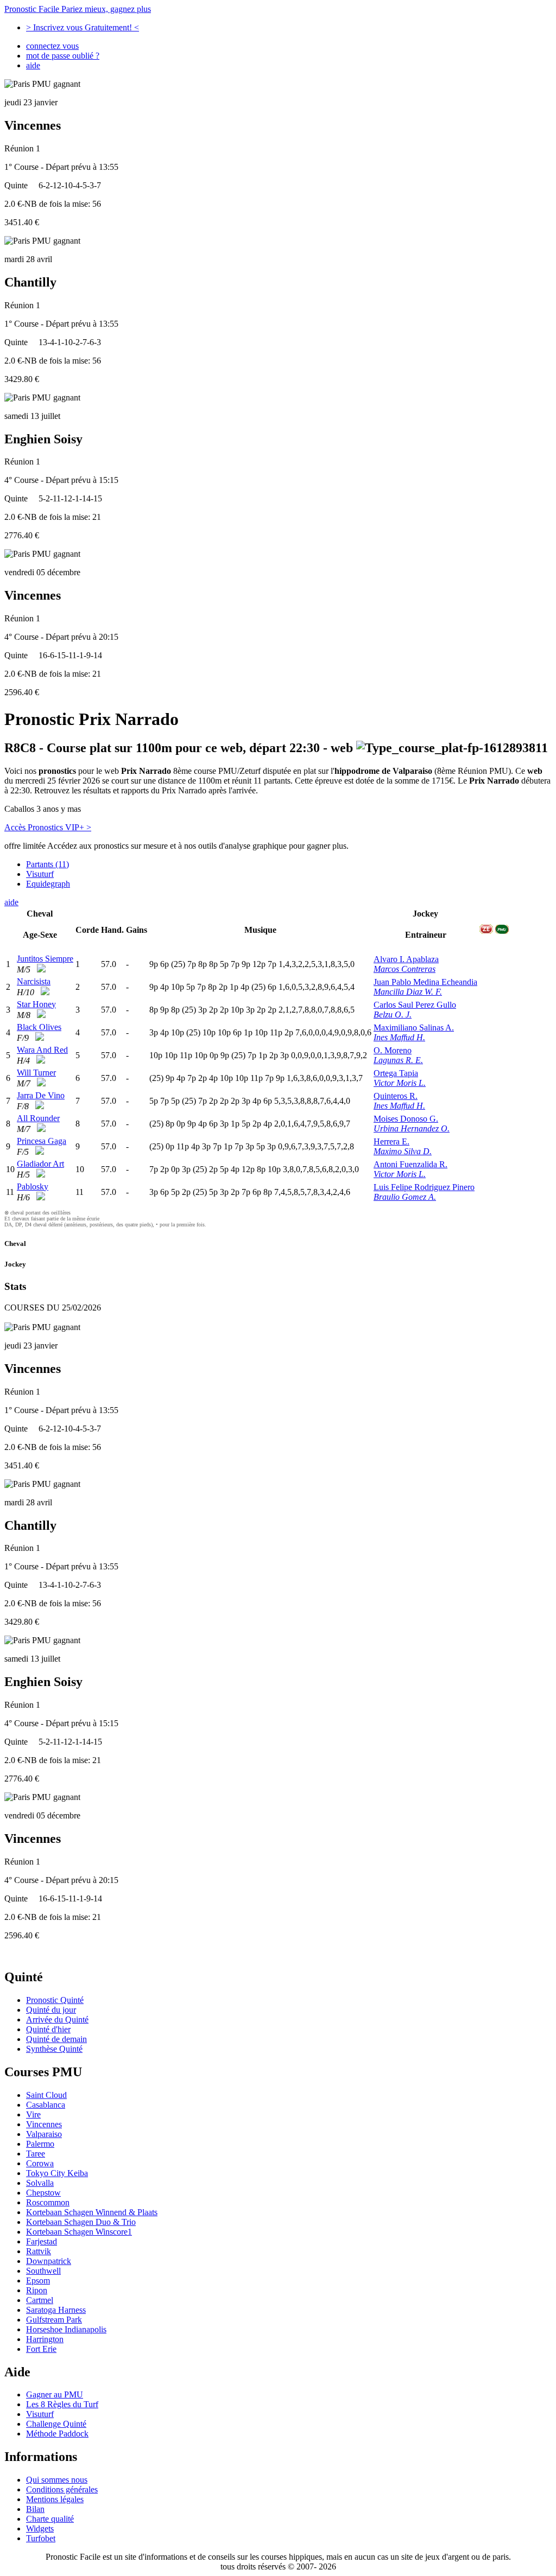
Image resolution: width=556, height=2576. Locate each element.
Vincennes (44, 2124)
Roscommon (48, 2202)
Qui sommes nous (57, 2480)
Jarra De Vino (41, 1095)
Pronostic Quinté (55, 2000)
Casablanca (46, 2105)
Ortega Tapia (396, 1073)
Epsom (38, 2281)
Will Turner (36, 1073)
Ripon (37, 2290)
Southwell (43, 2271)
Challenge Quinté (56, 2424)
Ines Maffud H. (399, 1037)
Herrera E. (391, 1141)
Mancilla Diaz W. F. (408, 992)
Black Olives (39, 1027)
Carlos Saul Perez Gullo (415, 1005)
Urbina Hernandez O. (412, 1128)
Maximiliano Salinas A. (414, 1028)
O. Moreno (393, 1050)
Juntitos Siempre (45, 959)
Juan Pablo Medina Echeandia (425, 982)
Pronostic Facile (78, 9)
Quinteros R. (396, 1096)
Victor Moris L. (400, 1083)
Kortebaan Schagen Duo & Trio (81, 2222)
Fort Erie (41, 2349)
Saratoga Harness (56, 2310)
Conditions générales (62, 2489)
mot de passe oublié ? (63, 56)
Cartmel (40, 2300)
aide (33, 65)
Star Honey (36, 1004)
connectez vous (52, 46)
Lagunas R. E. (398, 1060)
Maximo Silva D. (403, 1151)
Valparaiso (44, 2134)
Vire (33, 2114)
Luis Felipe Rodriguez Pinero (424, 1187)
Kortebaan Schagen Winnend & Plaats (92, 2212)
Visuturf (40, 874)
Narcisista (34, 981)
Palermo (40, 2144)
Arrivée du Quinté (57, 2020)
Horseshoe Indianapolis (66, 2329)
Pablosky (33, 1187)
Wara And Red (42, 1050)
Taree (36, 2154)
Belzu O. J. (393, 1015)
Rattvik (39, 2251)
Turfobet (41, 2538)
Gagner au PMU (55, 2394)
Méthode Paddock (57, 2434)
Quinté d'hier (48, 2029)
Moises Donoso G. (406, 1119)
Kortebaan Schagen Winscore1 (79, 2232)
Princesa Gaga (42, 1141)
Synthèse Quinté (54, 2049)
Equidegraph (48, 884)
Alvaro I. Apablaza (406, 959)
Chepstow (43, 2193)
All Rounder (38, 1118)
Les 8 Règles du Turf (62, 2404)
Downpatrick (49, 2261)
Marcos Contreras (405, 969)
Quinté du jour (51, 2010)
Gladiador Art (40, 1164)
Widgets (40, 2529)
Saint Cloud (46, 2095)
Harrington (45, 2339)
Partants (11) (48, 864)
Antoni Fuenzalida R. (410, 1164)
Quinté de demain (56, 2039)
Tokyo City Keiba (57, 2173)
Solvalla (40, 2183)
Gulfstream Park (54, 2320)
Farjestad (42, 2241)
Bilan (35, 2509)
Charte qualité (50, 2519)
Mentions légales (55, 2499)
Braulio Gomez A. (405, 1197)
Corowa (40, 2163)
